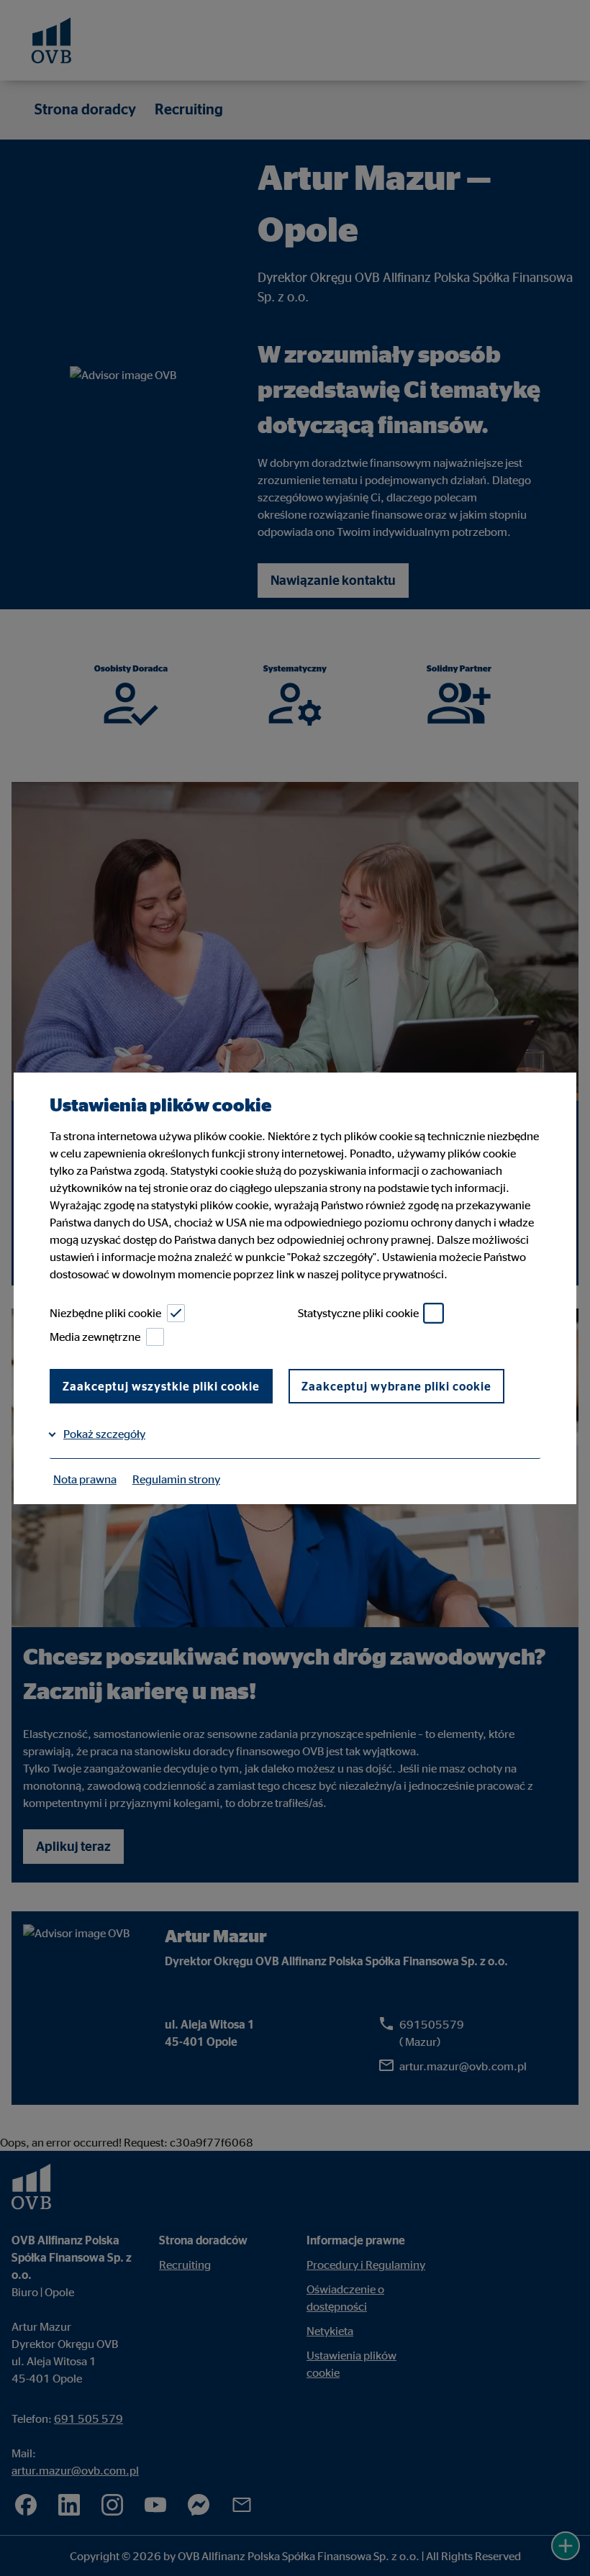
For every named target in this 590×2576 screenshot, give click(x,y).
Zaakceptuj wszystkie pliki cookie (161, 1386)
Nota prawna (85, 1479)
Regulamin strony (176, 1479)
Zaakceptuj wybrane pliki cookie (396, 1386)
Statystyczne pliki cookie (358, 1313)
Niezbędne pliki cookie (105, 1313)
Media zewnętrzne (95, 1337)
